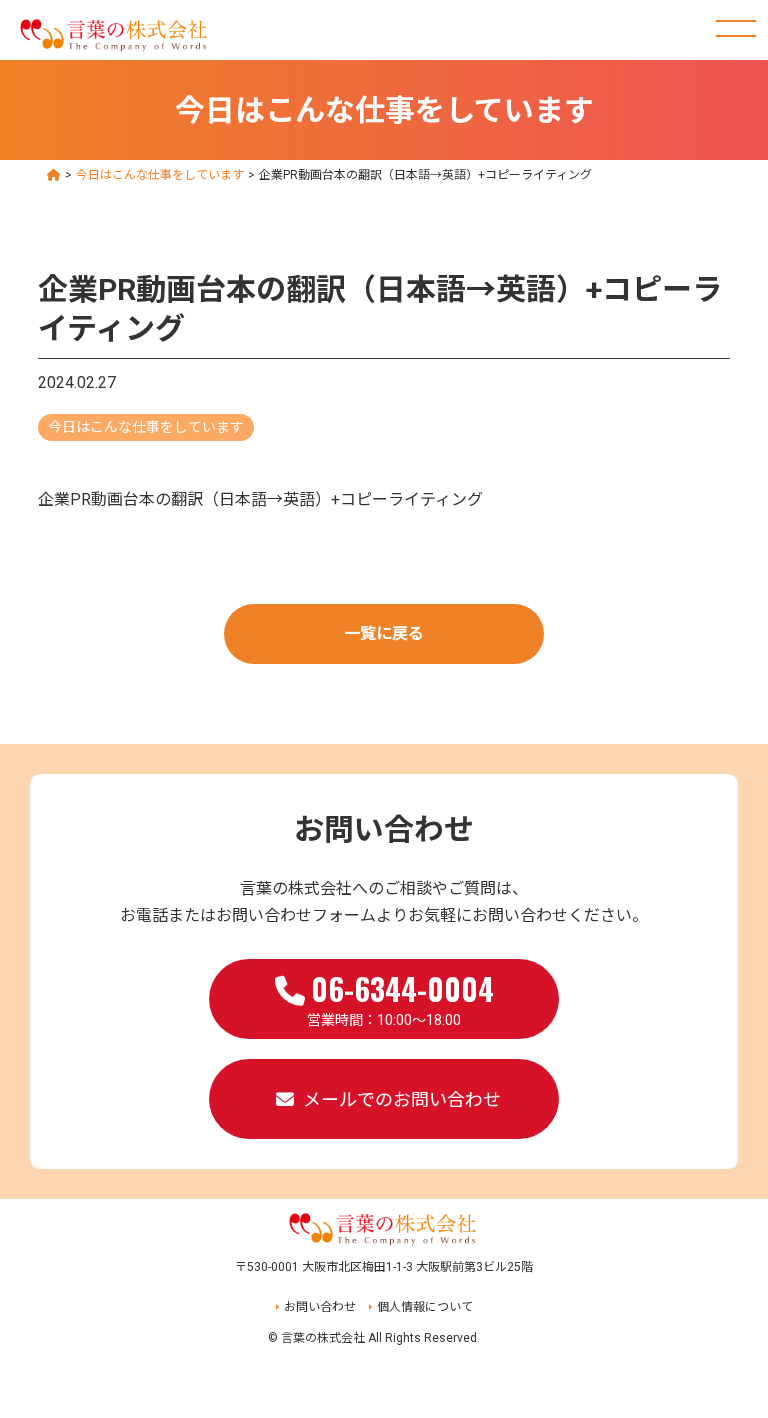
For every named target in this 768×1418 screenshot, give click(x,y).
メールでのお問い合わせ (402, 1099)
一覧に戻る (384, 633)
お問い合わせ (320, 1307)
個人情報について (425, 1307)
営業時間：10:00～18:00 (400, 997)
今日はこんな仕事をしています (146, 427)
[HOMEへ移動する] (54, 175)
